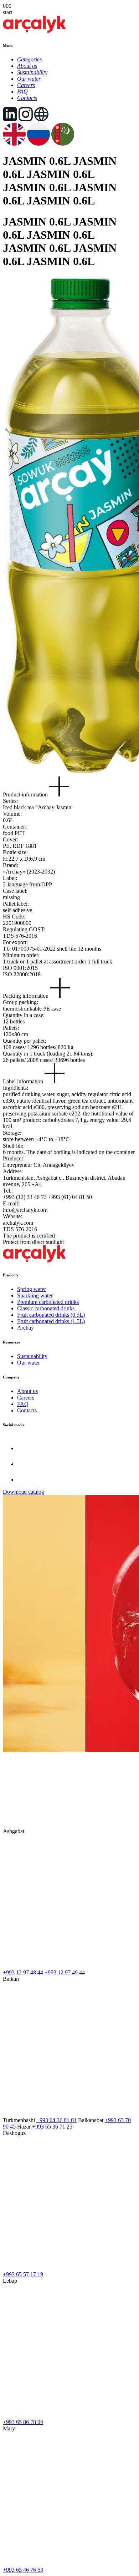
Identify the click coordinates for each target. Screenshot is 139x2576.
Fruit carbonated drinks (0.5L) (51, 1315)
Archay (25, 1328)
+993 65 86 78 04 (23, 2422)
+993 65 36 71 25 (52, 2127)
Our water (29, 1363)
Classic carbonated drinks (46, 1308)
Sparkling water (35, 1295)
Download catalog (24, 1492)
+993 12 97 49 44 (65, 1972)
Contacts (27, 1410)
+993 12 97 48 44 (23, 1972)
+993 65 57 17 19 (23, 2274)
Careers (26, 1398)
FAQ (23, 1404)
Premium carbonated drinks (48, 1302)
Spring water (32, 1289)
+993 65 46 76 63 (23, 2570)
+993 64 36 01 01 (56, 2120)
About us (27, 1391)
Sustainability (32, 1356)
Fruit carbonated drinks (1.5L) (51, 1321)
